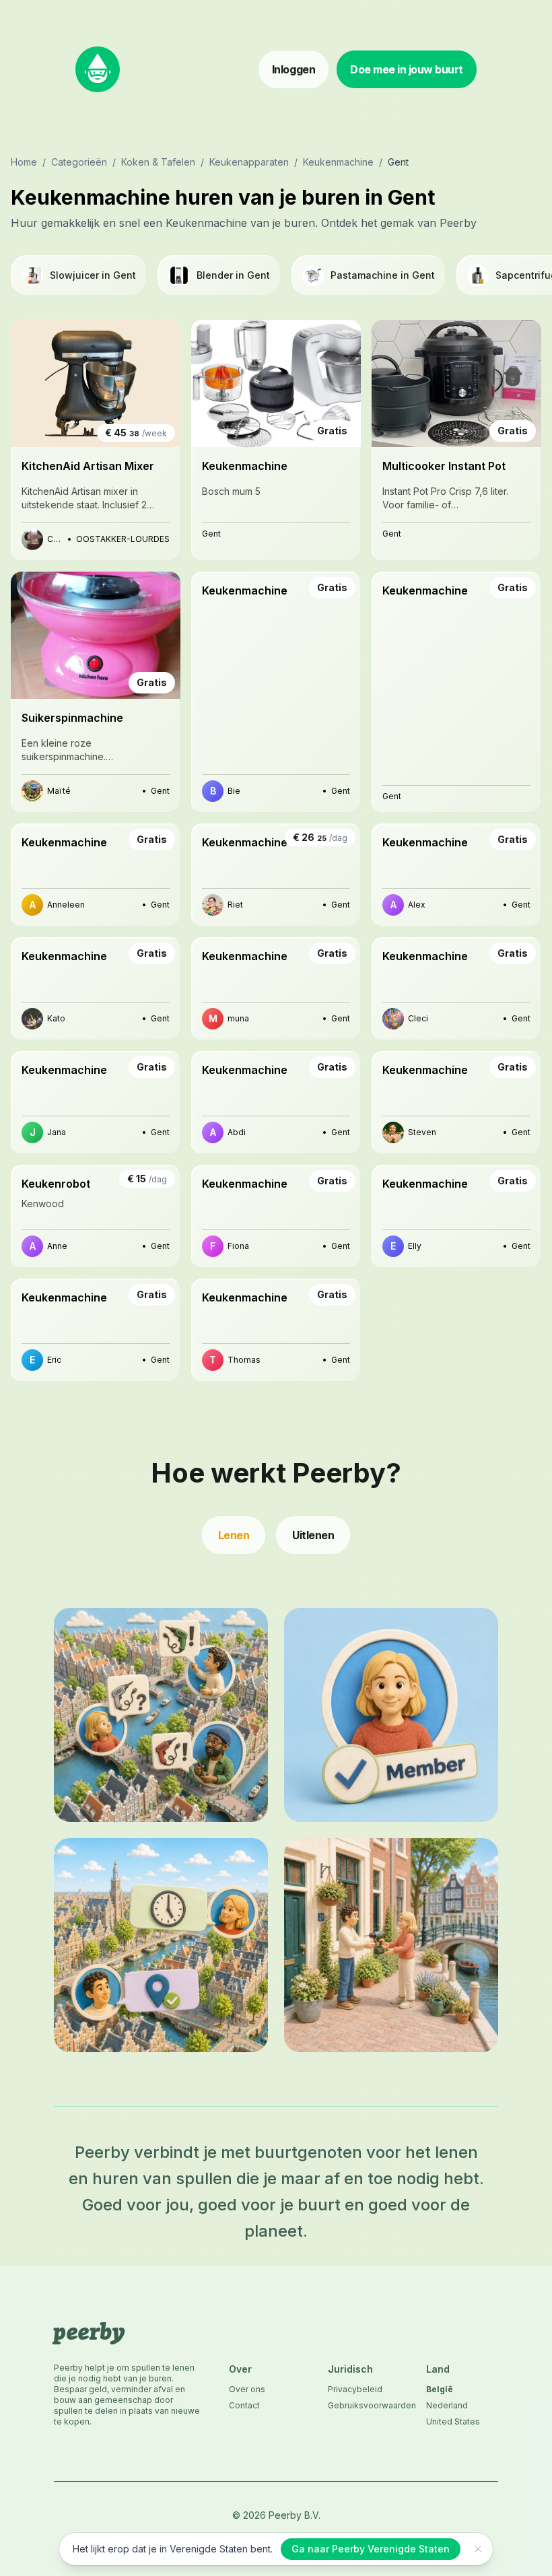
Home (24, 162)
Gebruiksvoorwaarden (364, 2405)
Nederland (447, 2405)
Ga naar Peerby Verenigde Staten (371, 2549)
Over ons (247, 2389)
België (440, 2389)
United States (453, 2421)
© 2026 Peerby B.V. (276, 2515)
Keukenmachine (338, 162)
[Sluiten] (478, 2549)
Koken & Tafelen (158, 162)
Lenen (234, 1535)
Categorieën (79, 162)
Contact (244, 2405)
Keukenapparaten (249, 162)
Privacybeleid (355, 2389)
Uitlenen (313, 1535)
